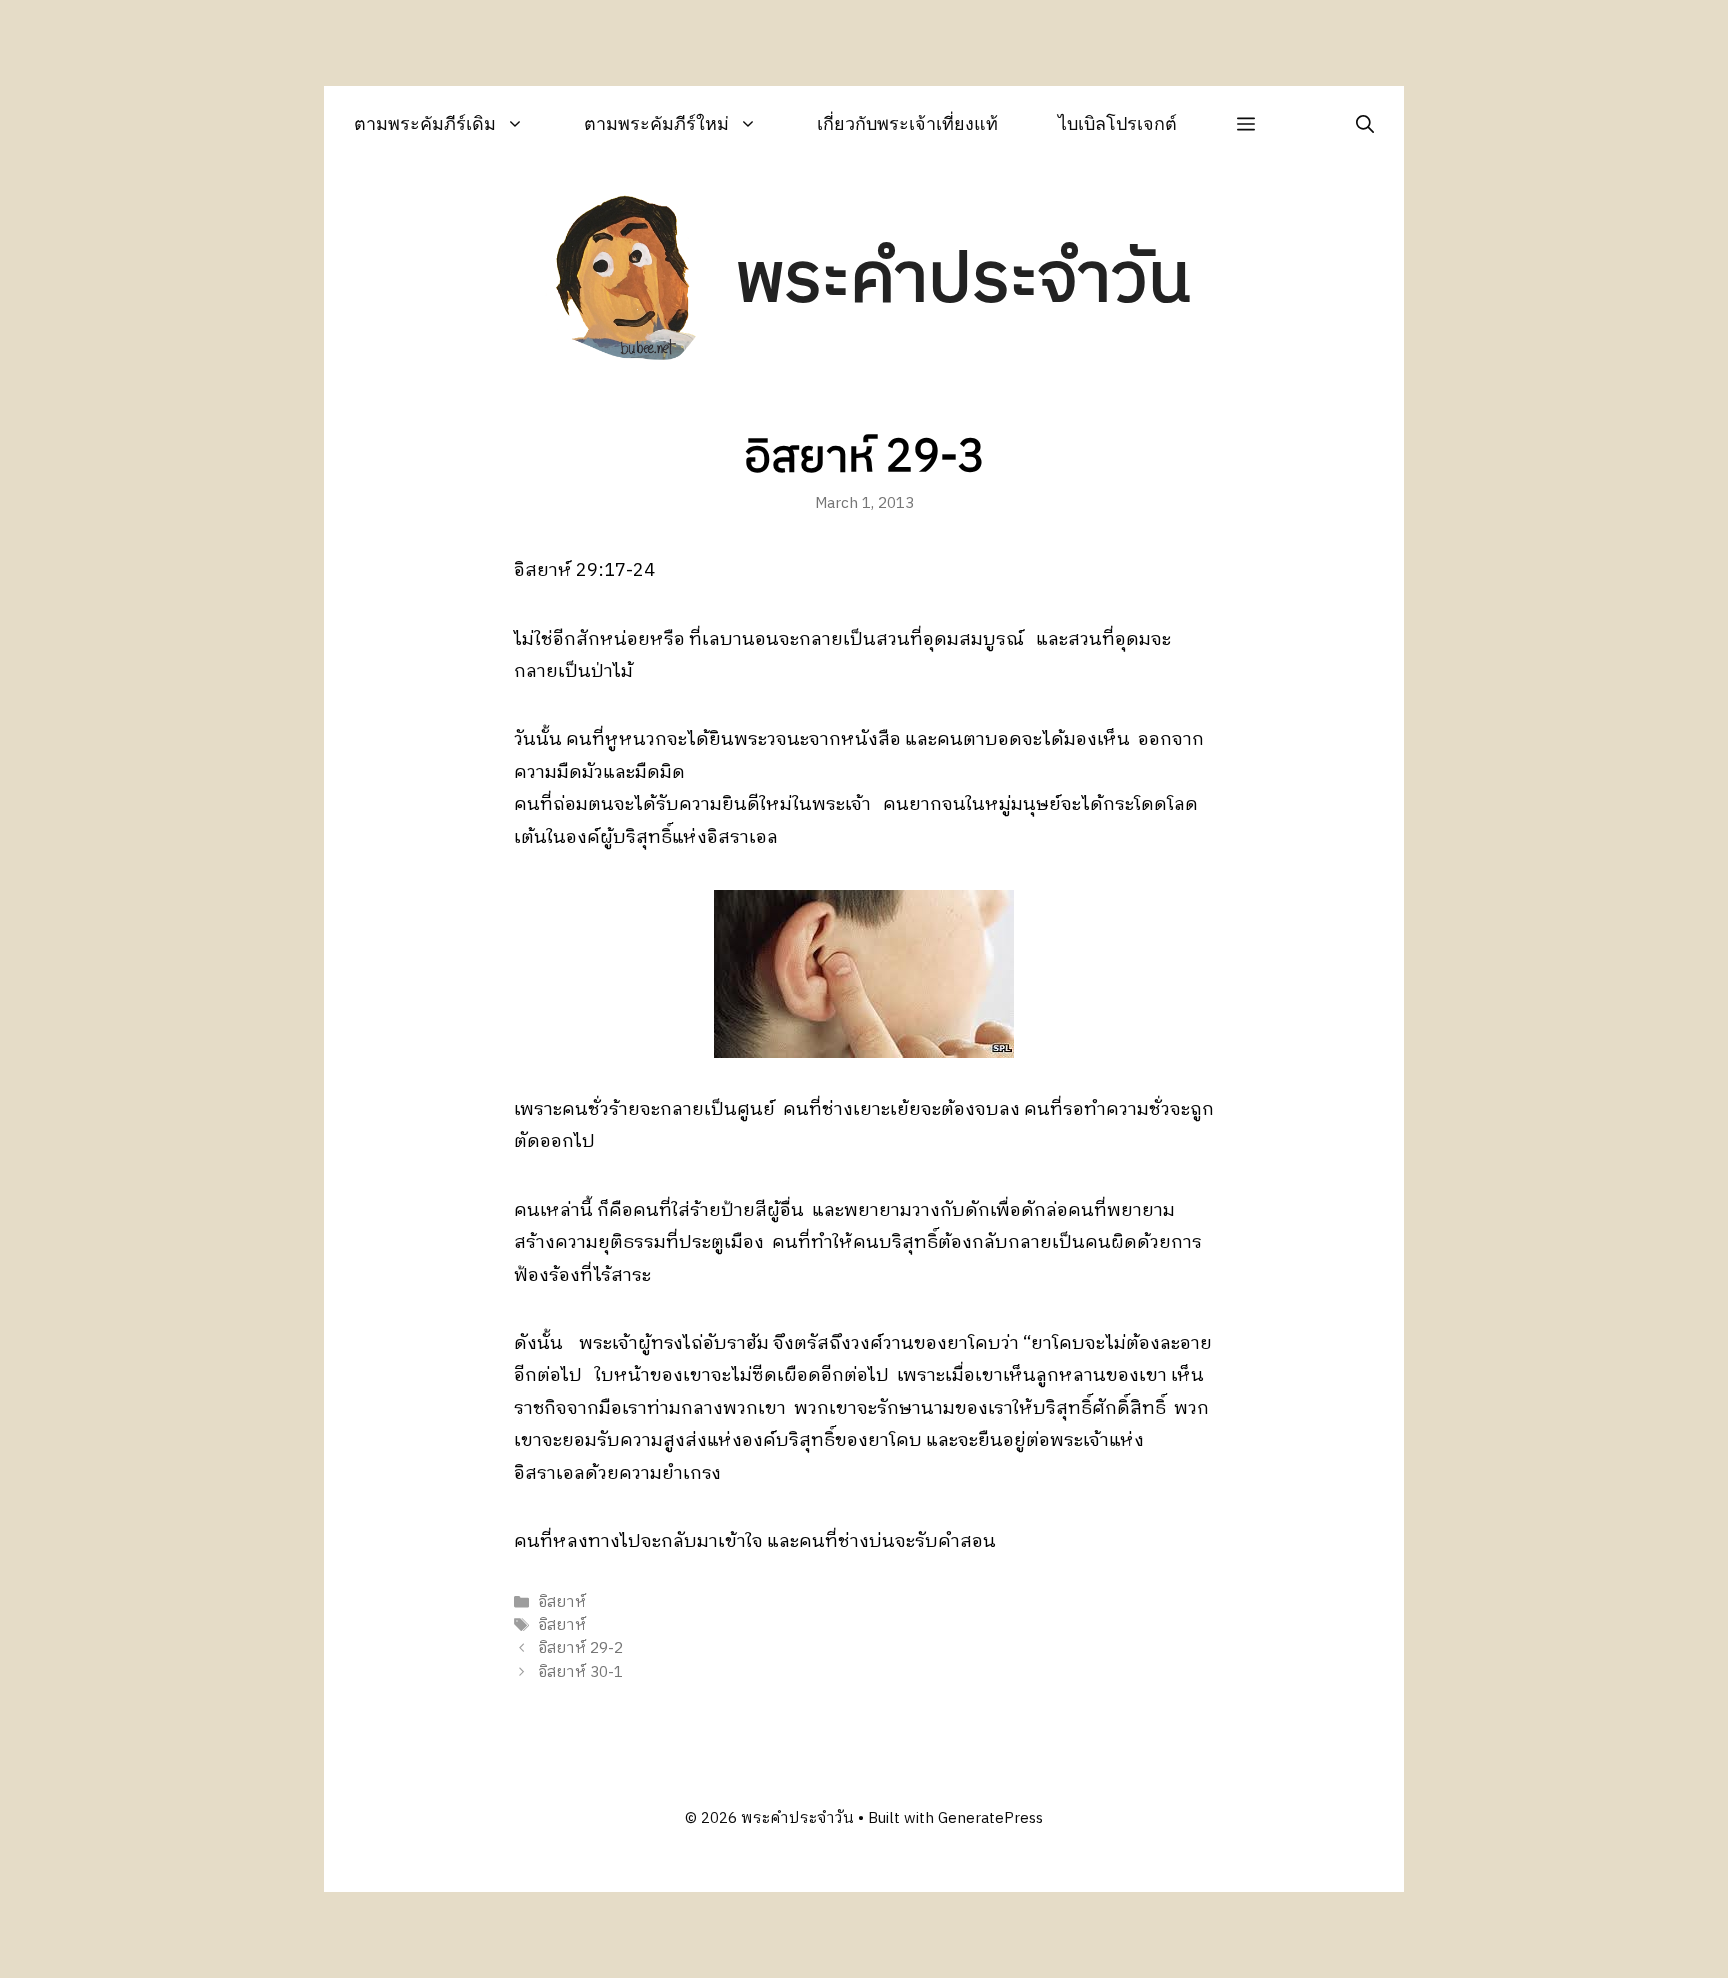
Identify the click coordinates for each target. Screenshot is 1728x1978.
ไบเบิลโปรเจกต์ (1117, 123)
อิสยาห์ (562, 1602)
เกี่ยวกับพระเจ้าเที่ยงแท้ (907, 123)
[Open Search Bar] (1365, 123)
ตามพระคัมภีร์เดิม (425, 123)
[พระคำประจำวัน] (627, 281)
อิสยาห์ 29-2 (580, 1649)
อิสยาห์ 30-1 (580, 1672)
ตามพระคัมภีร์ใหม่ (656, 123)
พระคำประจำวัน (963, 280)
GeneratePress (990, 1818)
